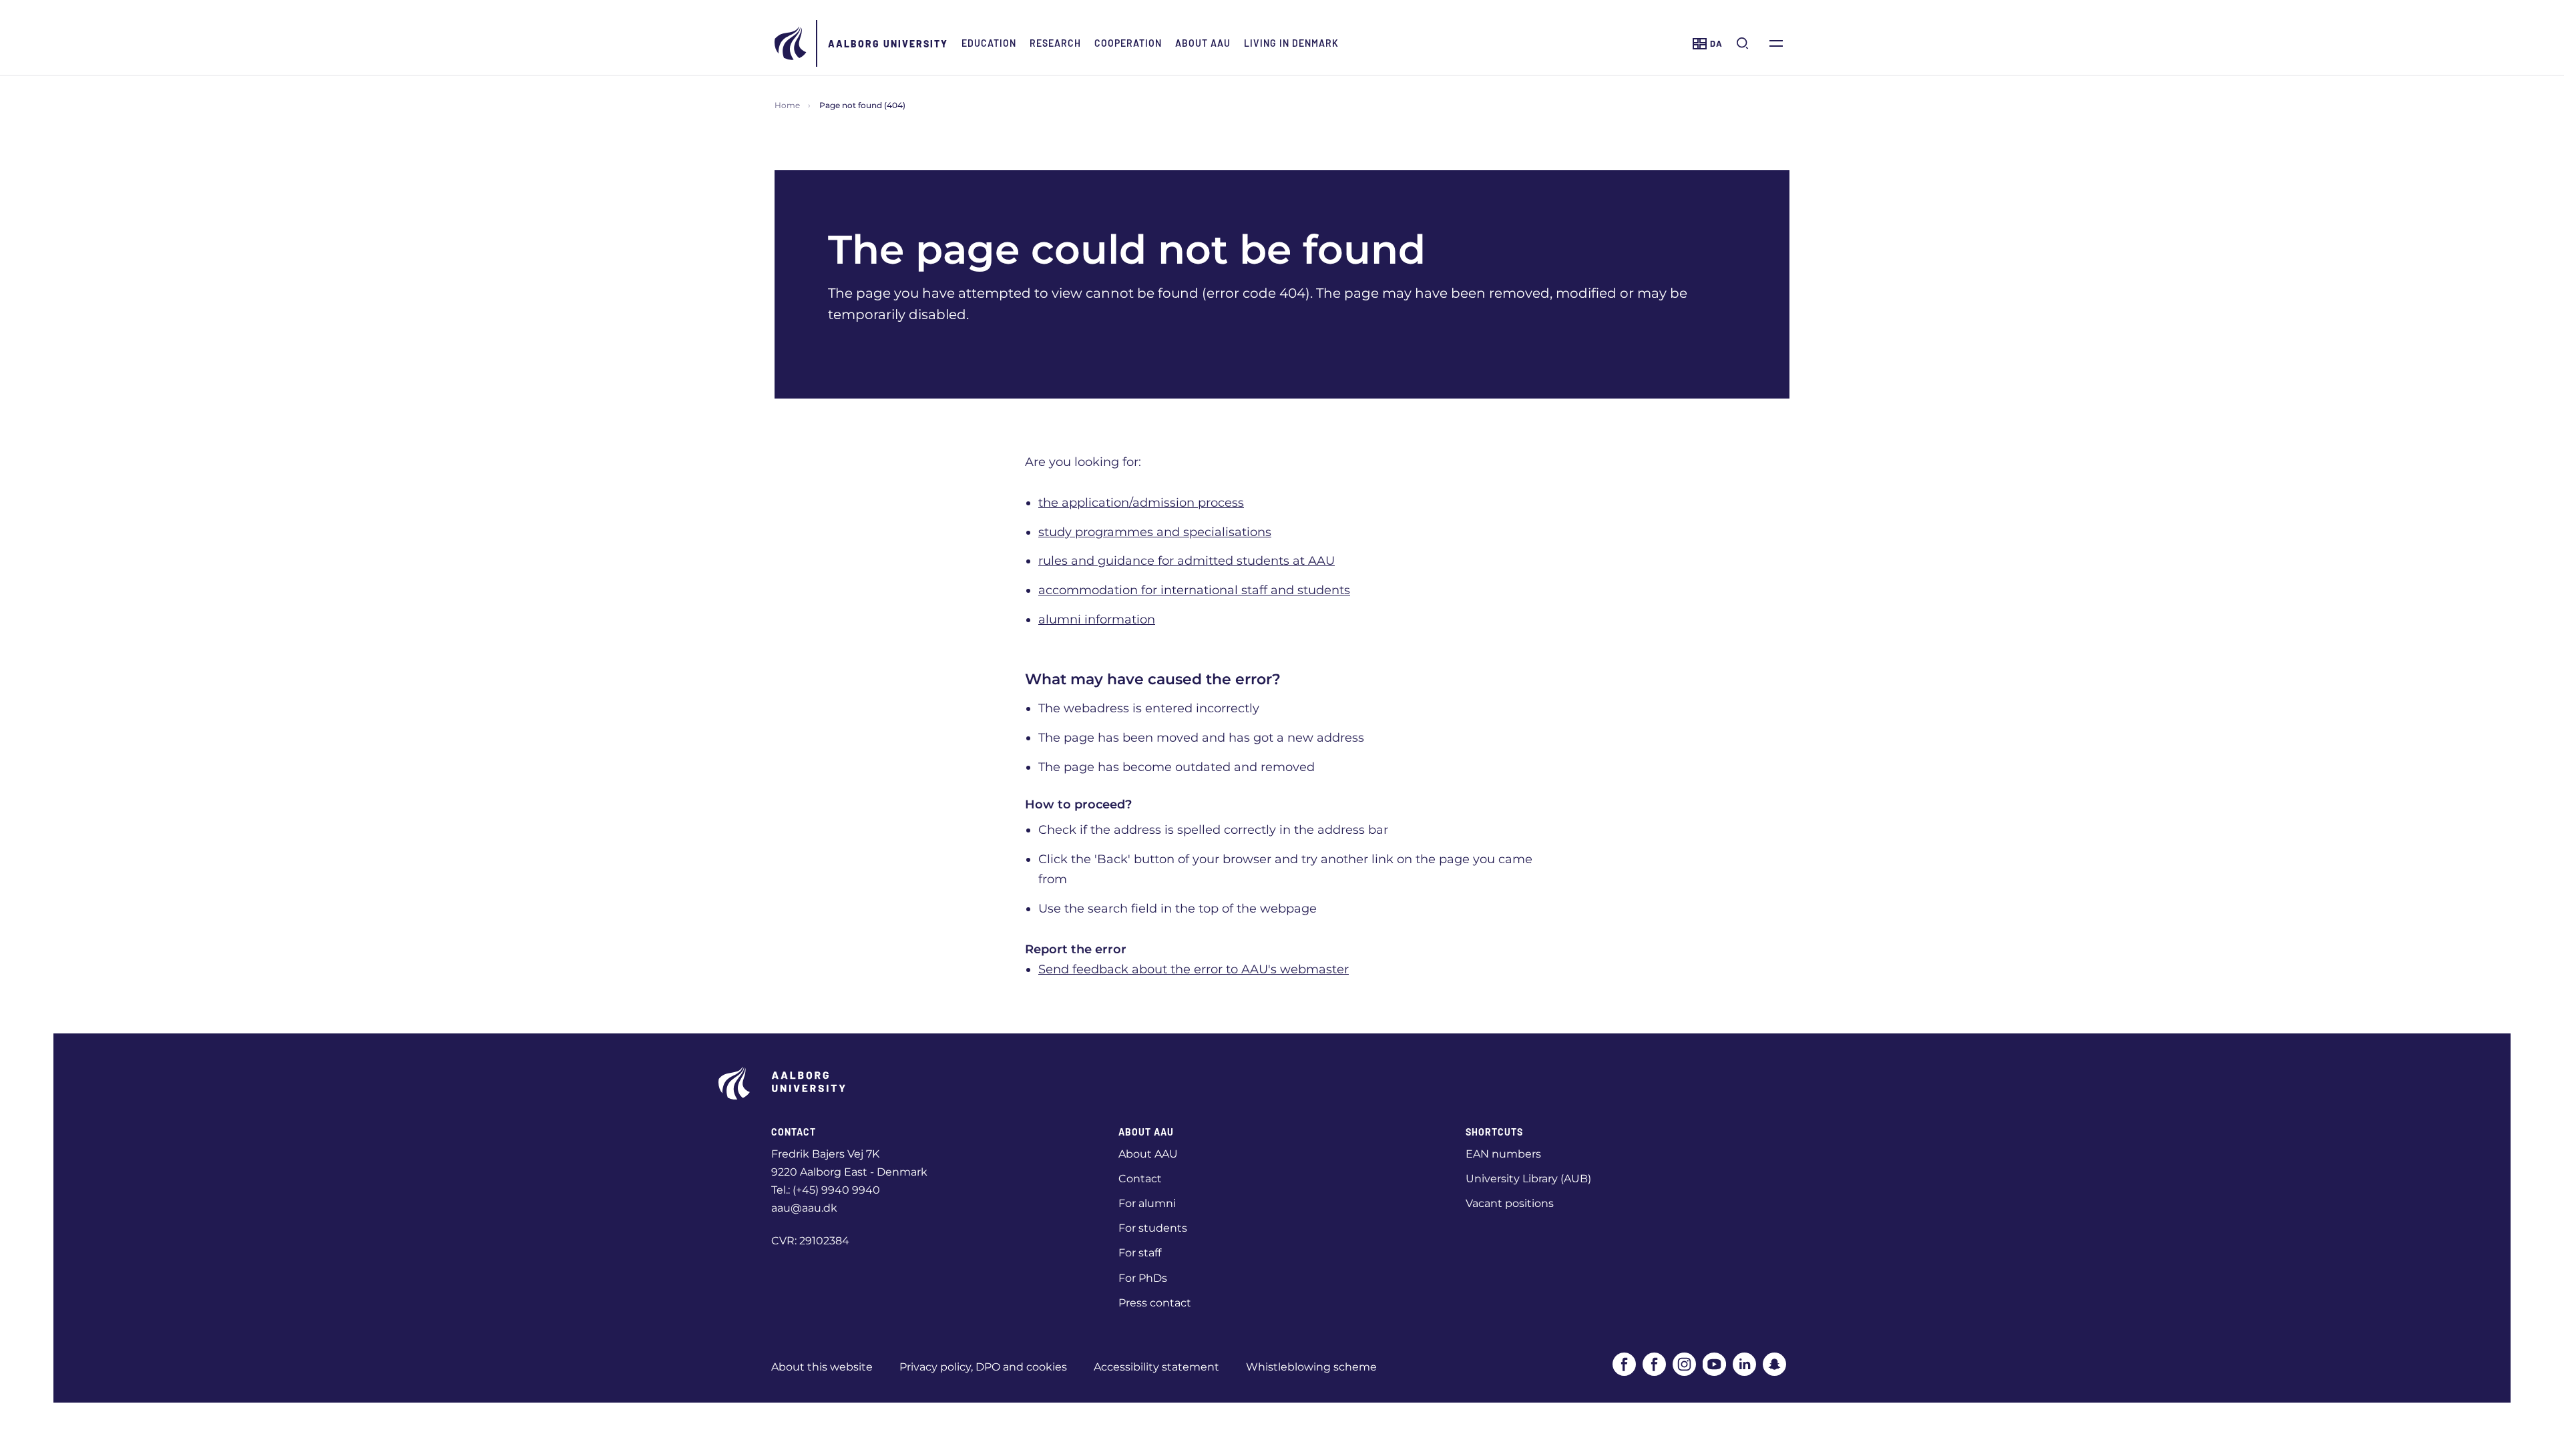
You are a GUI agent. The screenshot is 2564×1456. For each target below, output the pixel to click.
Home (787, 105)
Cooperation (1128, 43)
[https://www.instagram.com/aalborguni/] (1684, 1364)
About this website (822, 1367)
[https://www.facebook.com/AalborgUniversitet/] (1624, 1364)
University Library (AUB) (1528, 1179)
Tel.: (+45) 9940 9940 (826, 1190)
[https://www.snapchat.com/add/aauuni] (1774, 1364)
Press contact (1155, 1303)
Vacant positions (1510, 1203)
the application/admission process (1141, 503)
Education (989, 43)
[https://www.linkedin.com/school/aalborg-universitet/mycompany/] (1744, 1364)
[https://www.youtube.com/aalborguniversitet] (1714, 1364)
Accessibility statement (1156, 1367)
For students (1153, 1228)
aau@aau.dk (804, 1208)
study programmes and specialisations (1155, 532)
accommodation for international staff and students (1194, 590)
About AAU (1203, 43)
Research (1055, 43)
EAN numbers (1503, 1154)
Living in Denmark (1291, 43)
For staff (1140, 1253)
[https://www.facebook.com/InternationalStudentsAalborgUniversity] (1654, 1364)
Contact (1140, 1179)
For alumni (1147, 1203)
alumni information (1097, 620)
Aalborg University (888, 44)
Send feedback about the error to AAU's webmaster (1194, 969)
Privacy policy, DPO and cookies (983, 1367)
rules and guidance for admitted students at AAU (1187, 561)
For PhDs (1143, 1278)
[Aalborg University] (791, 43)
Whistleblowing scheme (1311, 1367)
